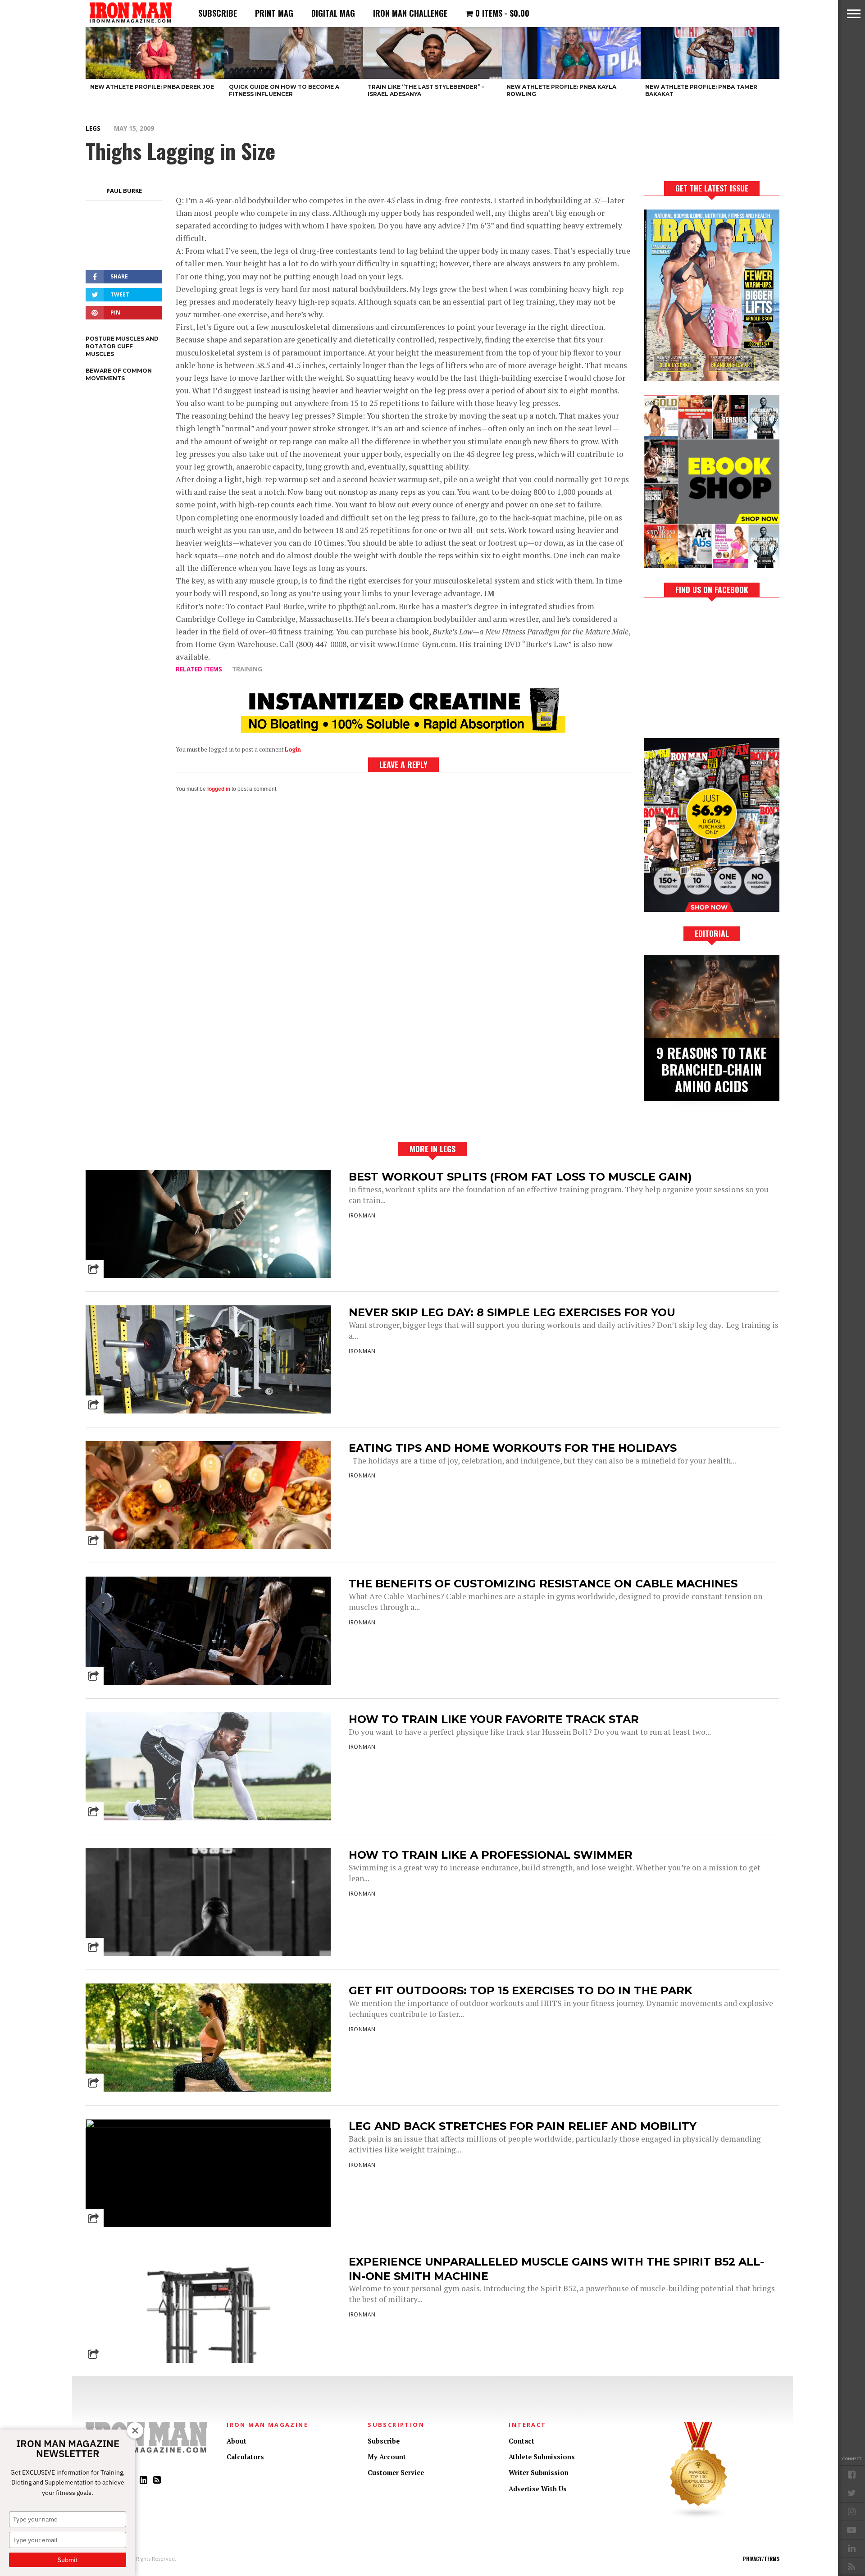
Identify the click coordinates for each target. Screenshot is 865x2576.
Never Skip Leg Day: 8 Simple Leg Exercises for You (512, 1312)
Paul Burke (124, 191)
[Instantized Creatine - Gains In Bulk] (403, 730)
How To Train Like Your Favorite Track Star (494, 1719)
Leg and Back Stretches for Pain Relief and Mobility (523, 2126)
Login (293, 750)
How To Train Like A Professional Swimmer (491, 1855)
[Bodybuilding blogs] (699, 2517)
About (237, 2441)
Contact (521, 2441)
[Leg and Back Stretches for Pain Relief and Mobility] (208, 2126)
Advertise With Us (538, 2489)
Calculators (245, 2457)
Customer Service (396, 2473)
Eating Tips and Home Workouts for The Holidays (513, 1448)
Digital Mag (333, 13)
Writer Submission (539, 2473)
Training (247, 669)
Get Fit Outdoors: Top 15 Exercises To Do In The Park (521, 1990)
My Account (387, 2457)
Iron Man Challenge (410, 13)
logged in (219, 789)
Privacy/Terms (761, 2559)
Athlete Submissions (542, 2457)
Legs (93, 128)
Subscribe (218, 13)
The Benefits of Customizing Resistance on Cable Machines (543, 1584)
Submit (68, 2560)
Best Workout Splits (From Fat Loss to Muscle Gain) (520, 1177)
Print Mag (274, 13)
